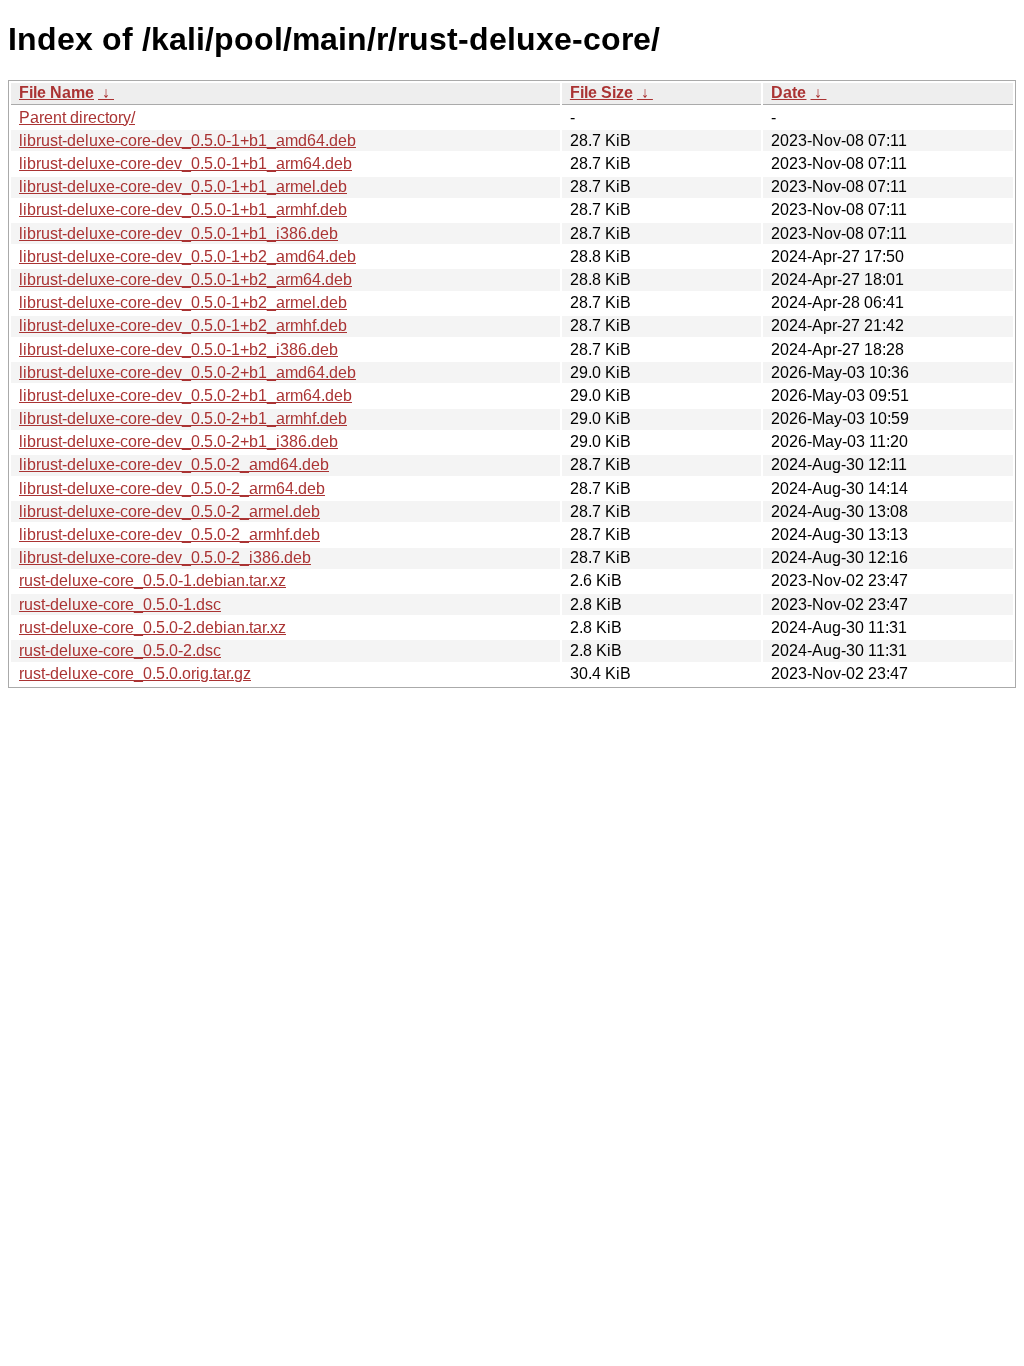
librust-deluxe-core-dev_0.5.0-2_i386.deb (165, 557)
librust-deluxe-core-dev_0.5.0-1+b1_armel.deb (183, 186)
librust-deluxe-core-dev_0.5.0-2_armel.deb (169, 511)
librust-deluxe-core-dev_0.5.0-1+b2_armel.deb (183, 302)
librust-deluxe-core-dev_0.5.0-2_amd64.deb (174, 464)
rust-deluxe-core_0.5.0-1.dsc (120, 604)
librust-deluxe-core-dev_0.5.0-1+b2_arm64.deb (185, 279)
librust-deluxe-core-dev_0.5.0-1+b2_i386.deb (178, 349)
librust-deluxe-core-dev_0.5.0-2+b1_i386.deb (178, 441)
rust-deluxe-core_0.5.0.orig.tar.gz (135, 673)
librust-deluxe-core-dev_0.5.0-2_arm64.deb (172, 488)
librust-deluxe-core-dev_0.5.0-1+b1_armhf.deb (183, 209)
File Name (56, 92)
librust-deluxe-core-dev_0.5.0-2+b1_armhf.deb (183, 418)
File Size (601, 92)
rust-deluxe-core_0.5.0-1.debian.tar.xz (152, 580)
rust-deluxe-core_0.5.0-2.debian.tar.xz (152, 627)
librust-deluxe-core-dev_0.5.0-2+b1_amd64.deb (187, 372)
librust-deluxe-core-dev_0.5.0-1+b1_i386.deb (178, 233)
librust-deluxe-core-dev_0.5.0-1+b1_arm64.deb (185, 163)
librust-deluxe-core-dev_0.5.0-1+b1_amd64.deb (187, 140)
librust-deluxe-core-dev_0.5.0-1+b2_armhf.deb (183, 325)
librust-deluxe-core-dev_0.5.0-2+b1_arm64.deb (185, 395)
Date (788, 92)
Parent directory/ (77, 117)
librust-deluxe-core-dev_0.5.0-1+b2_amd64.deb (187, 256)
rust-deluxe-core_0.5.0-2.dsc (120, 650)
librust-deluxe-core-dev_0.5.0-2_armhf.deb (169, 534)
